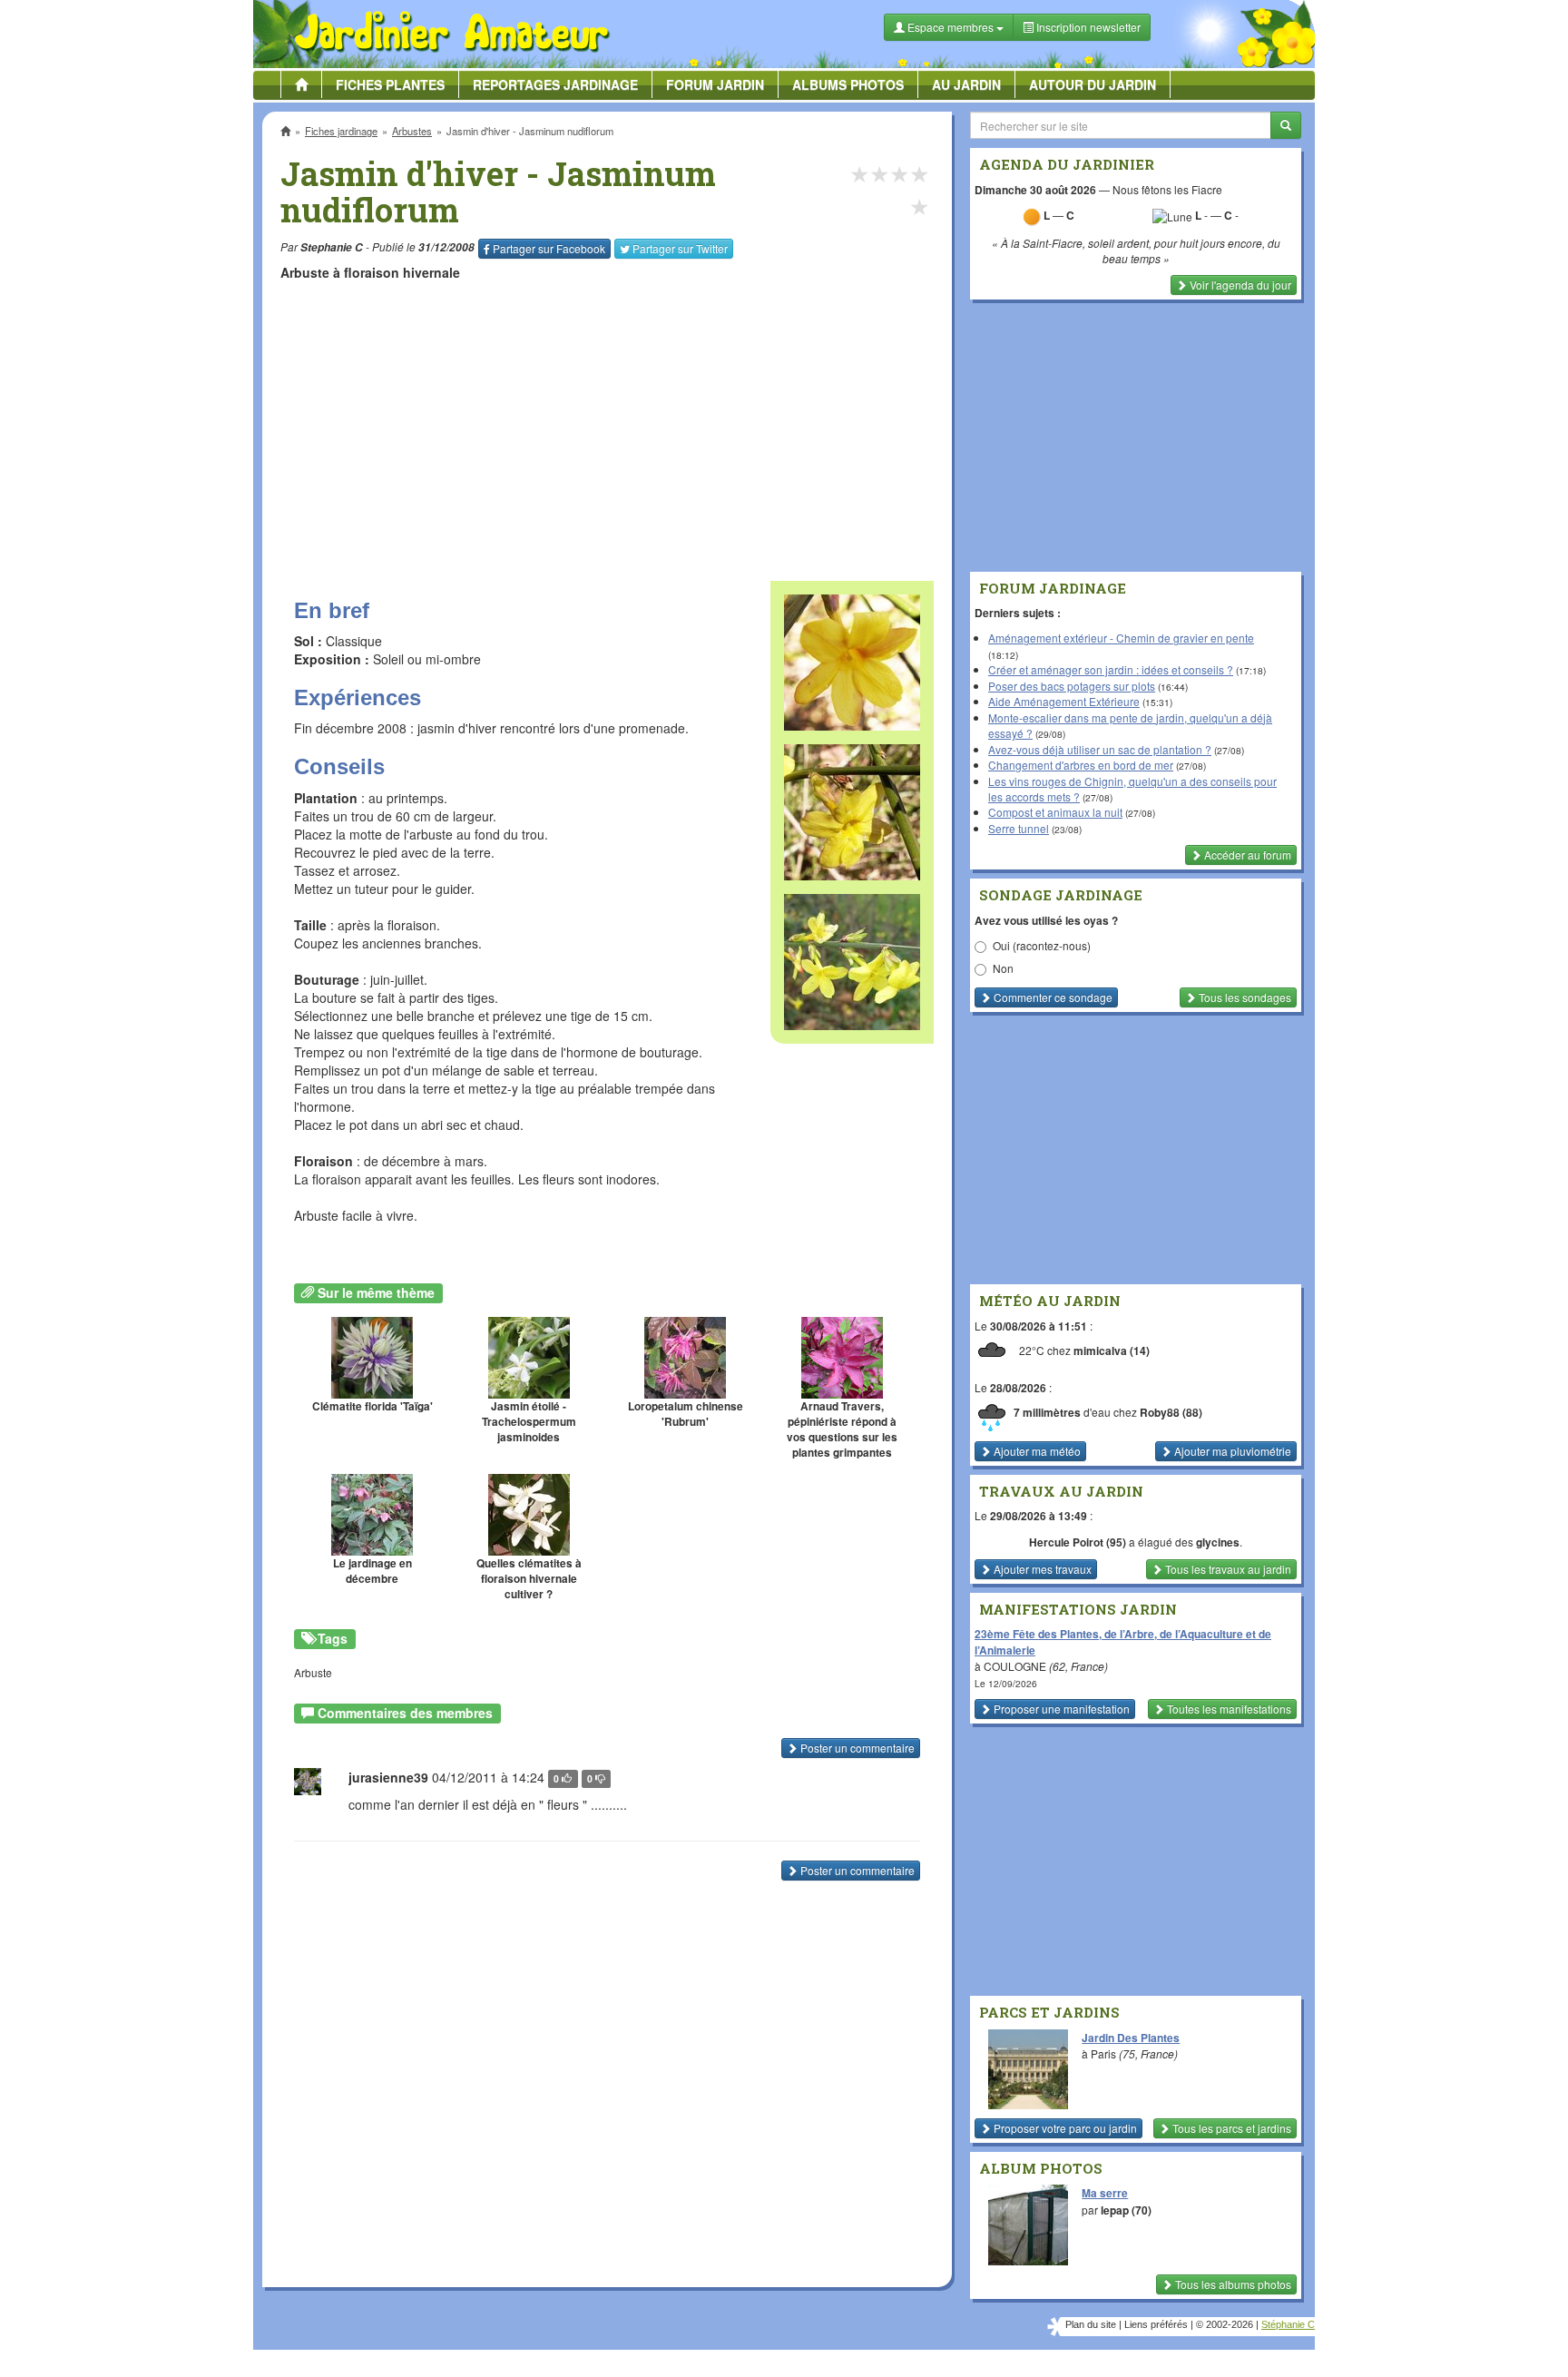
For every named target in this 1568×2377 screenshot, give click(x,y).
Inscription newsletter (1087, 27)
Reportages (555, 84)
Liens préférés (1156, 2324)
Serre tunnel (1019, 828)
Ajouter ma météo (1036, 1451)
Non (1003, 968)
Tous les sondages (1244, 997)
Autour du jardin (1093, 84)
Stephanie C (332, 247)
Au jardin (966, 84)
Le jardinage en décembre (372, 1571)
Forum (715, 84)
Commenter (1052, 997)
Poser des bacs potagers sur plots (1072, 686)
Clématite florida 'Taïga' (372, 1406)
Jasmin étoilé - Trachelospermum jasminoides (529, 1422)
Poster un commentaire (856, 1748)
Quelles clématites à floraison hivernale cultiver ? (529, 1579)
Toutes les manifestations (1228, 1709)
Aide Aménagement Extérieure (1064, 701)
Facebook (549, 248)
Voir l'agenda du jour (1239, 285)
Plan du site (1091, 2324)
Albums (848, 84)
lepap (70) (1126, 2210)
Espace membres (951, 27)
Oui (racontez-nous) (1042, 945)
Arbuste (313, 1672)
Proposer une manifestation (1060, 1709)
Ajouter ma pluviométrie (1231, 1451)
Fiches (390, 84)
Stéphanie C (1288, 2324)
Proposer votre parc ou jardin (1064, 2128)
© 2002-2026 (1225, 2324)
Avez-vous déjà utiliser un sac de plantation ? (1100, 749)
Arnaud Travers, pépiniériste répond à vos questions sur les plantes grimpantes (842, 1429)
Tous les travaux (1227, 1569)
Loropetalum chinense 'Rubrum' (686, 1414)
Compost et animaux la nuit (1055, 812)
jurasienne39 (388, 1777)
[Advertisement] (611, 422)
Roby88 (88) (1171, 1412)
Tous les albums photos (1232, 2284)
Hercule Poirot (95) (1078, 1542)
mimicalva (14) (1112, 1351)
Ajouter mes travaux (1041, 1569)
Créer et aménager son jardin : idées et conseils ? (1111, 669)
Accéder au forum (1246, 855)
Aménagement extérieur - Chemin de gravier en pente (1121, 638)
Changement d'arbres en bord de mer (1081, 765)
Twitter (680, 248)
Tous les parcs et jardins (1230, 2128)
